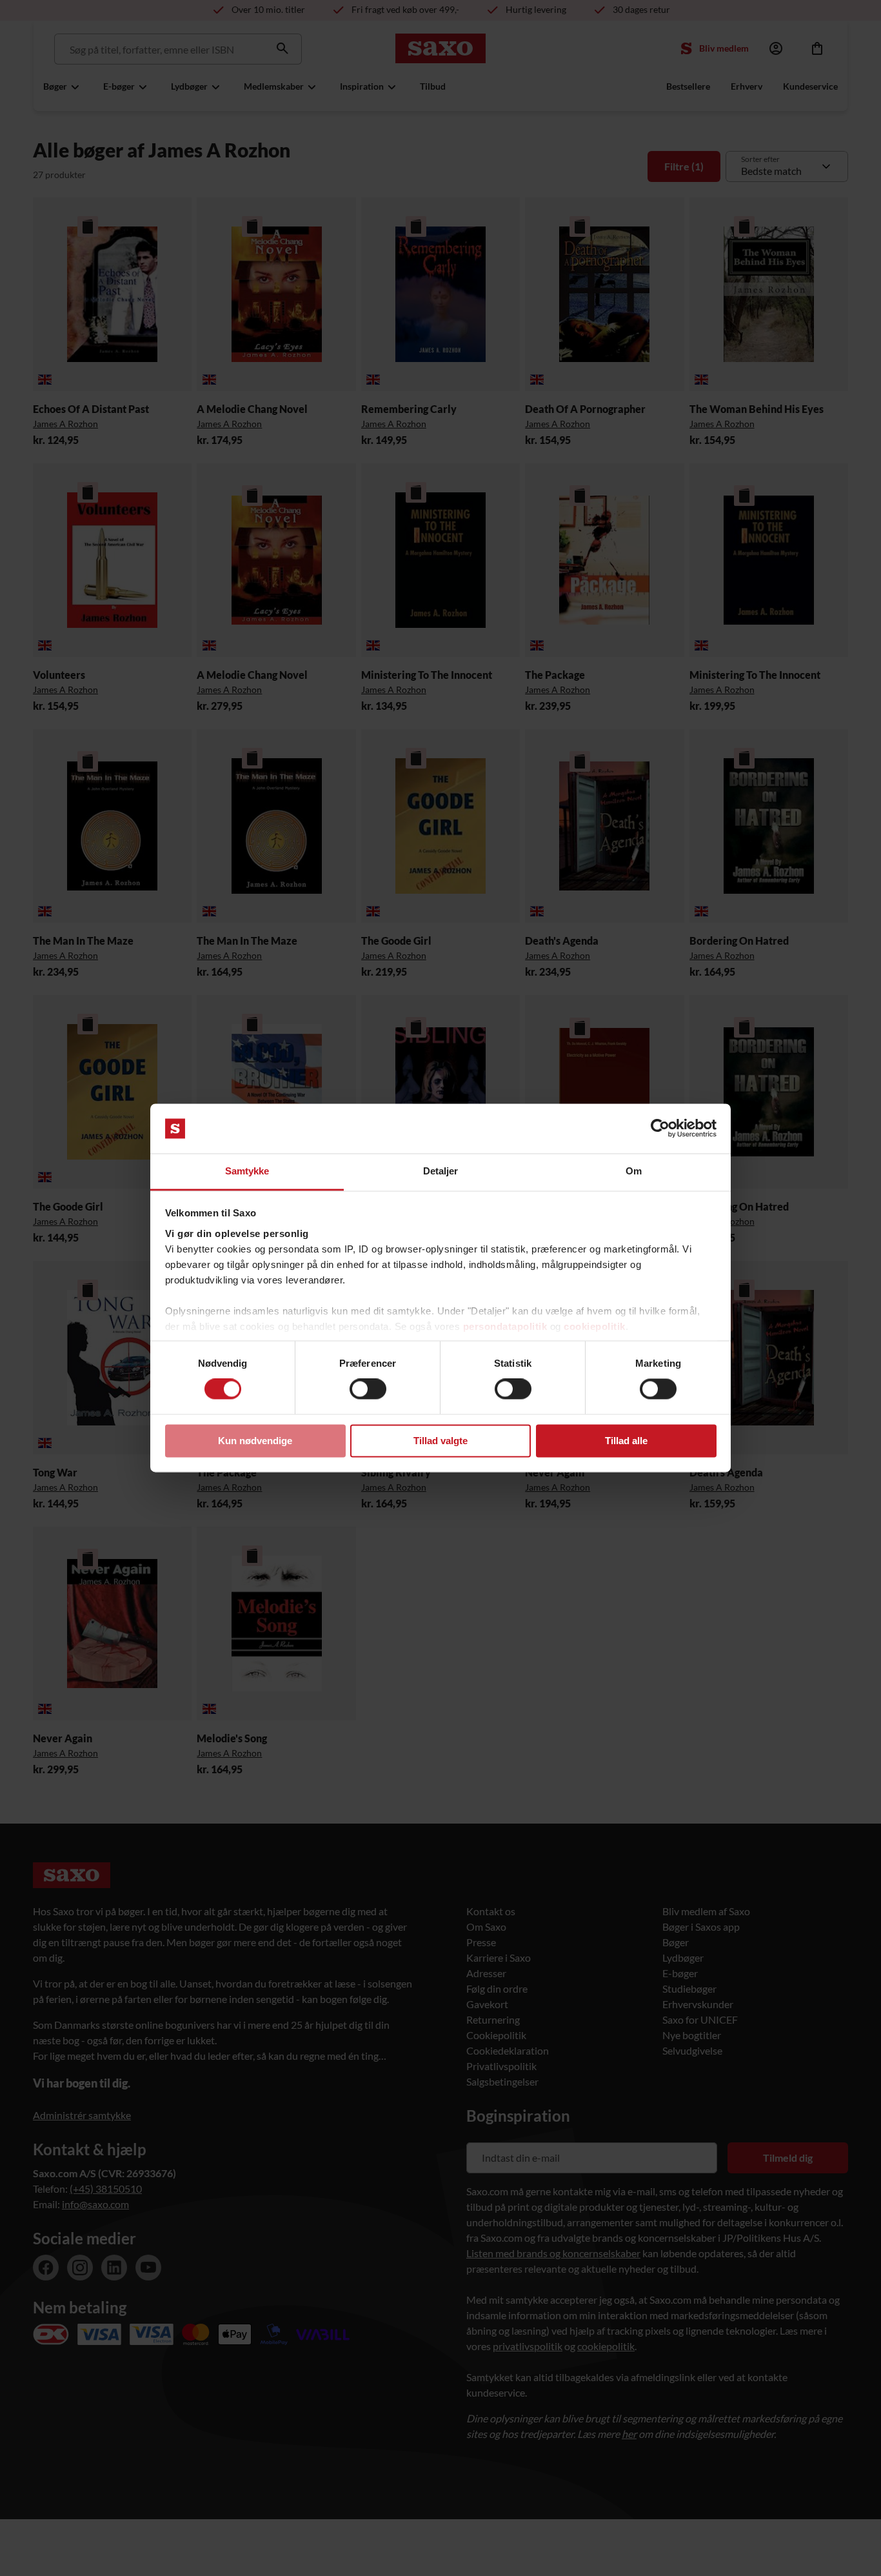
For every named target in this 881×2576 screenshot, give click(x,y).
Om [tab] (634, 1171)
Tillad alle (626, 1441)
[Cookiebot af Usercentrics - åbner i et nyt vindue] (660, 1129)
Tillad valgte (440, 1441)
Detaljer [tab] (441, 1171)
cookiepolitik (595, 1326)
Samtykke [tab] (247, 1171)
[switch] (368, 1389)
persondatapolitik (505, 1326)
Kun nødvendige (255, 1441)
